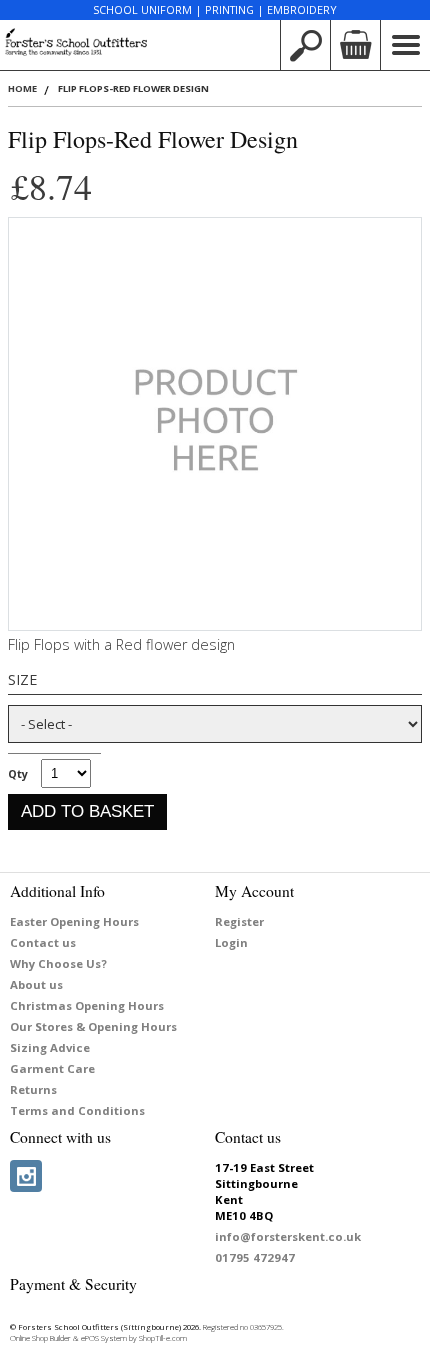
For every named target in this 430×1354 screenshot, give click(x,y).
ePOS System (104, 1338)
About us (36, 984)
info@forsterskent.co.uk (288, 1236)
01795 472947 (255, 1257)
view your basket (355, 45)
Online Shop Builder (40, 1338)
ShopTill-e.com (163, 1338)
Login (231, 942)
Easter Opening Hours (74, 921)
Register (239, 921)
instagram (26, 1176)
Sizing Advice (50, 1047)
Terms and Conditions (77, 1110)
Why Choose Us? (58, 963)
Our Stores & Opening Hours (93, 1026)
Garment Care (52, 1068)
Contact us (43, 942)
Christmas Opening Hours (87, 1005)
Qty (18, 773)
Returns (33, 1089)
